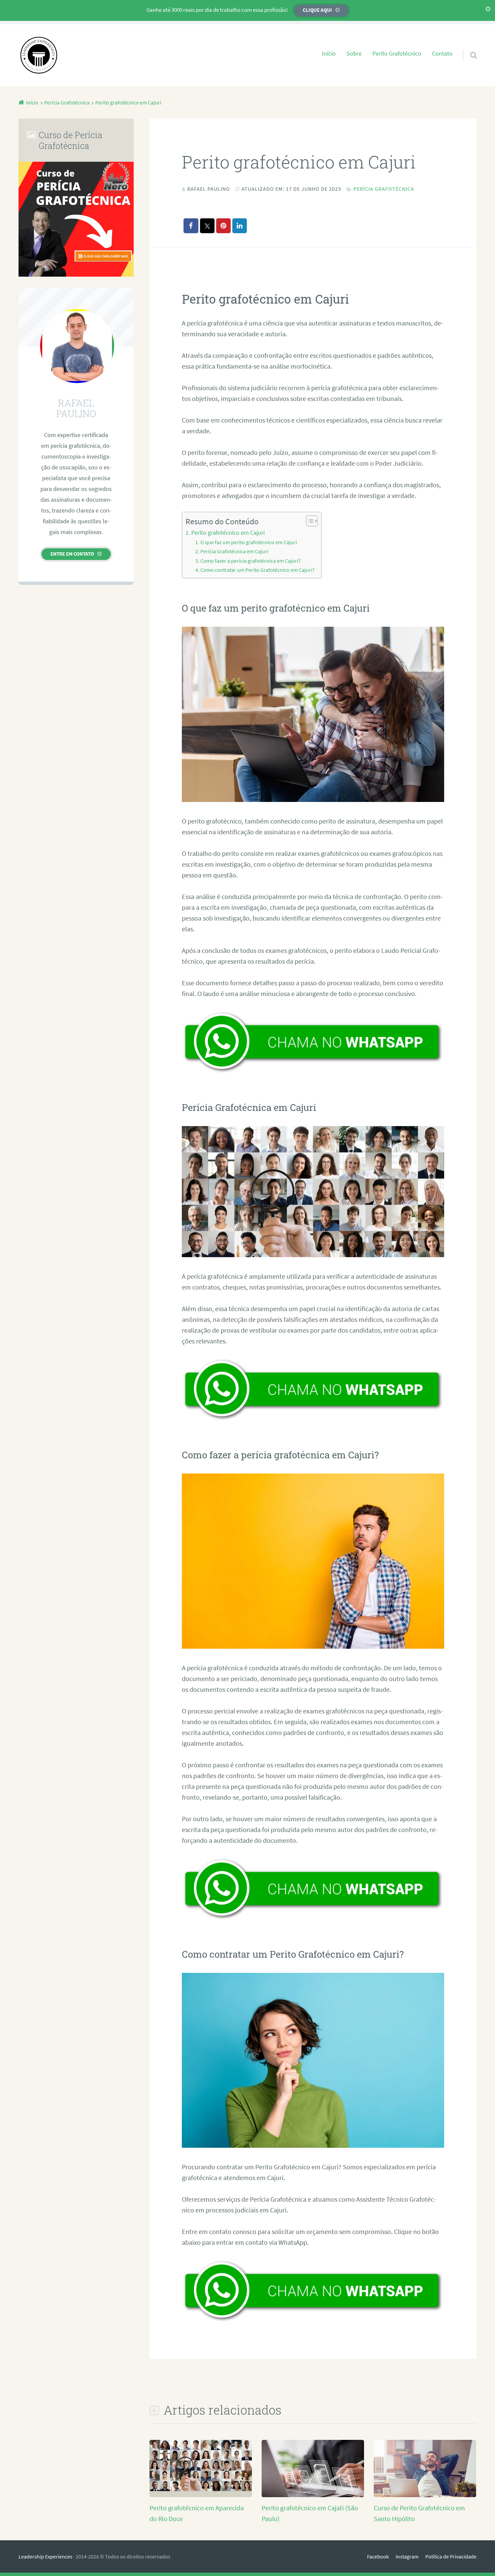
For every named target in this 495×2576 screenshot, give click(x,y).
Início (329, 54)
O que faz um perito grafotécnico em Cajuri (249, 542)
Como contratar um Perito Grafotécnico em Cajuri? (257, 570)
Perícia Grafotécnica (384, 189)
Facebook (378, 2556)
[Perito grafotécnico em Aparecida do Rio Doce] (201, 2489)
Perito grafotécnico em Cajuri (228, 533)
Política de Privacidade (451, 2556)
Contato (442, 54)
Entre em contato (72, 554)
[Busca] (467, 46)
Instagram (407, 2556)
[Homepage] (39, 55)
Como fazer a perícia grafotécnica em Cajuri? (251, 561)
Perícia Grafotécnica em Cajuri (234, 551)
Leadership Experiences (45, 2556)
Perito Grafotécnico (397, 54)
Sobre (354, 54)
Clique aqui (317, 10)
